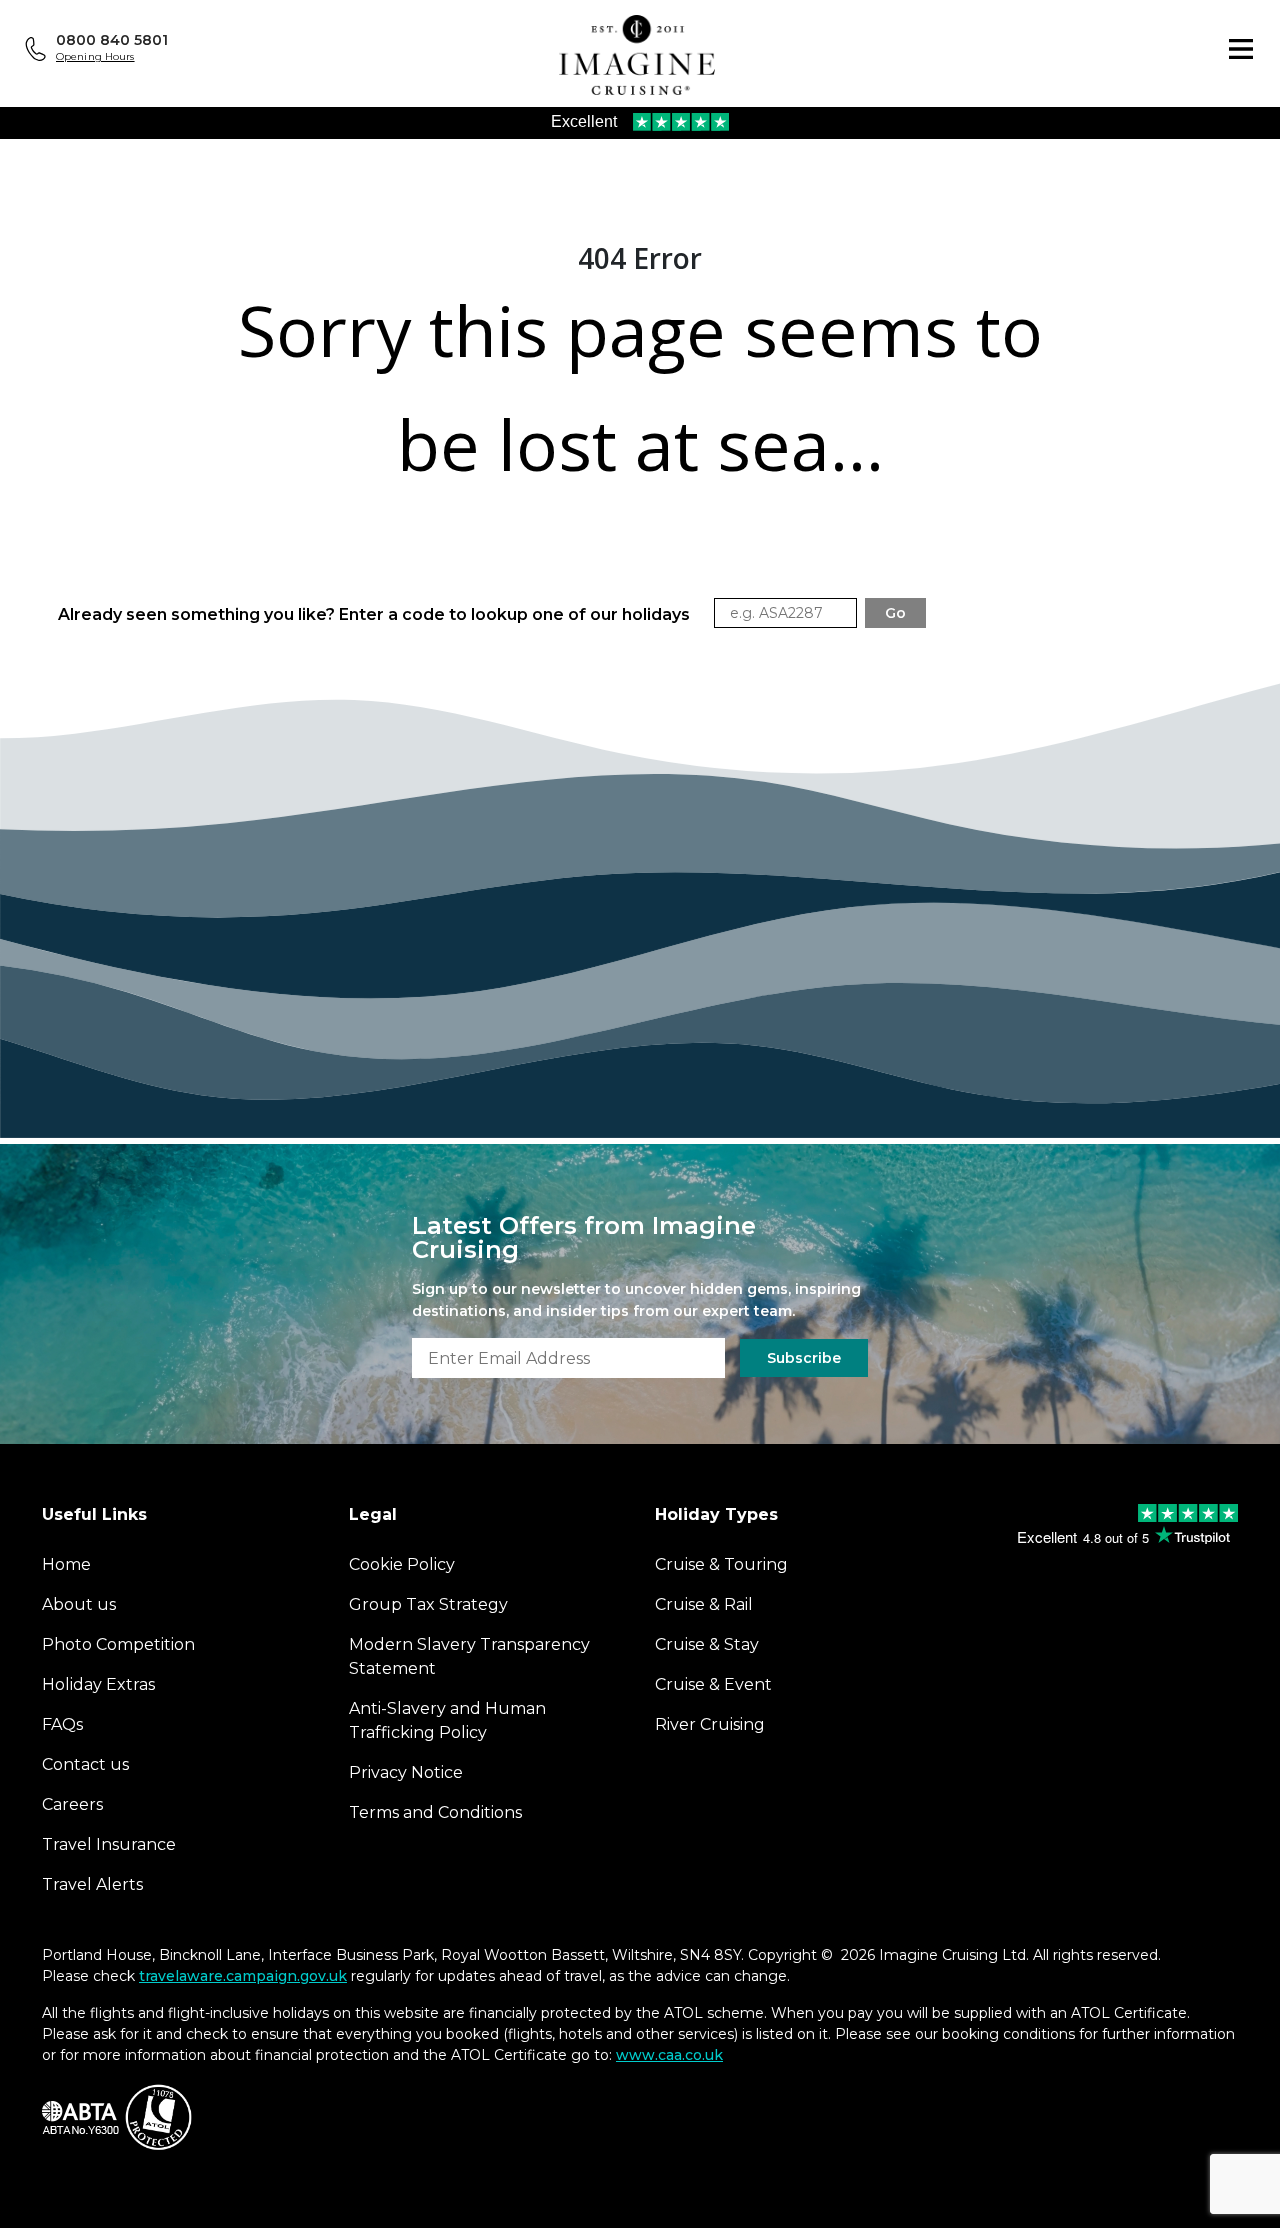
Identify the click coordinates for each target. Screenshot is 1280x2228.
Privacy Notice (406, 1772)
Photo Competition (118, 1644)
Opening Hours (95, 56)
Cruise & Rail (704, 1604)
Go (895, 613)
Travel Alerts (92, 1884)
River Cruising (710, 1724)
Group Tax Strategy (428, 1604)
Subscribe (804, 1358)
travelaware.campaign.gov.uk (243, 1976)
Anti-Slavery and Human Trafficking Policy (447, 1720)
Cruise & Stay (707, 1644)
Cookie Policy (402, 1564)
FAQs (62, 1724)
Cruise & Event (713, 1684)
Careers (72, 1804)
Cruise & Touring (721, 1564)
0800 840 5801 (112, 40)
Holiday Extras (98, 1684)
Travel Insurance (109, 1844)
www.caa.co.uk (669, 2055)
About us (79, 1604)
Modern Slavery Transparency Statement (469, 1656)
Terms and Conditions (435, 1812)
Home (66, 1564)
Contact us (85, 1764)
